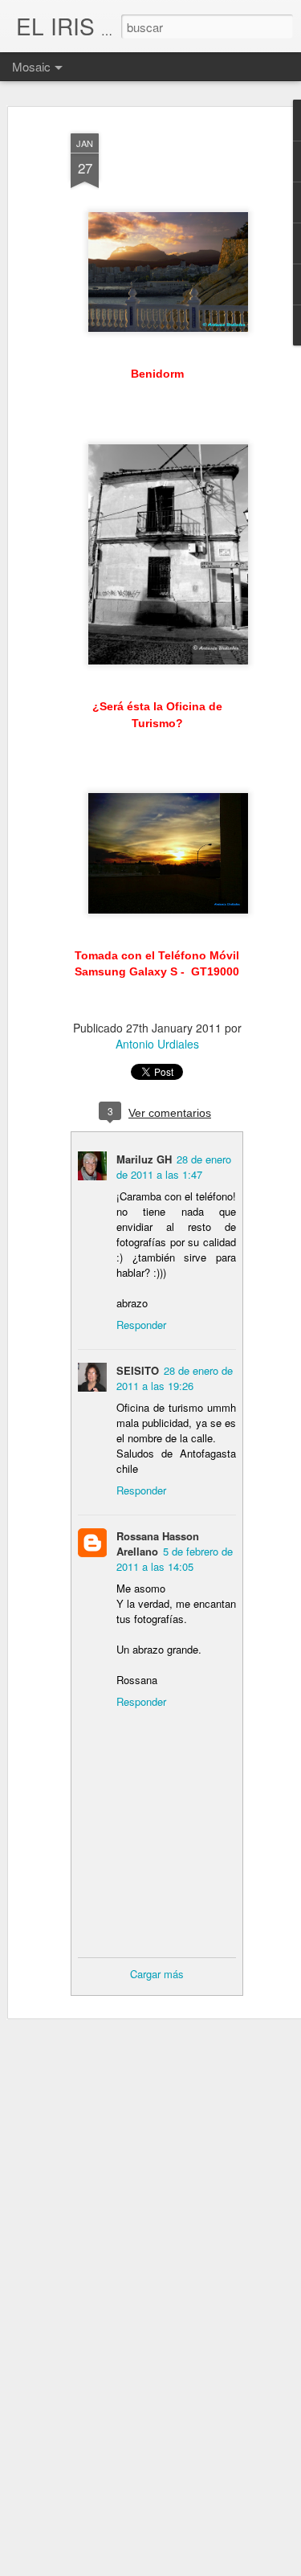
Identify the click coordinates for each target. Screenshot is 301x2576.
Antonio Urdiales (157, 1044)
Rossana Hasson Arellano (158, 1544)
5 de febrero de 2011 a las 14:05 (175, 1559)
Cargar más (157, 1974)
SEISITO (138, 1370)
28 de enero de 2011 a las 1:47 (174, 1167)
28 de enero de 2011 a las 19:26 (175, 1378)
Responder (141, 1325)
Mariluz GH (144, 1159)
